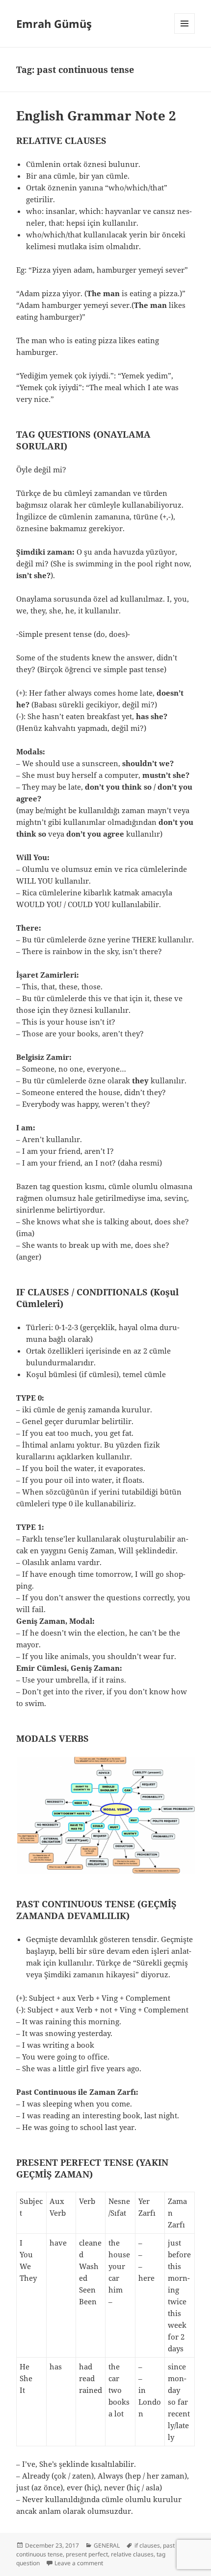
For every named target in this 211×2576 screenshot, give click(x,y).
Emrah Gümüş (54, 23)
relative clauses (132, 2554)
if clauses (147, 2545)
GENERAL (107, 2545)
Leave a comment (79, 2563)
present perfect (87, 2554)
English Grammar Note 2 (96, 116)
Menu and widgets (185, 34)
